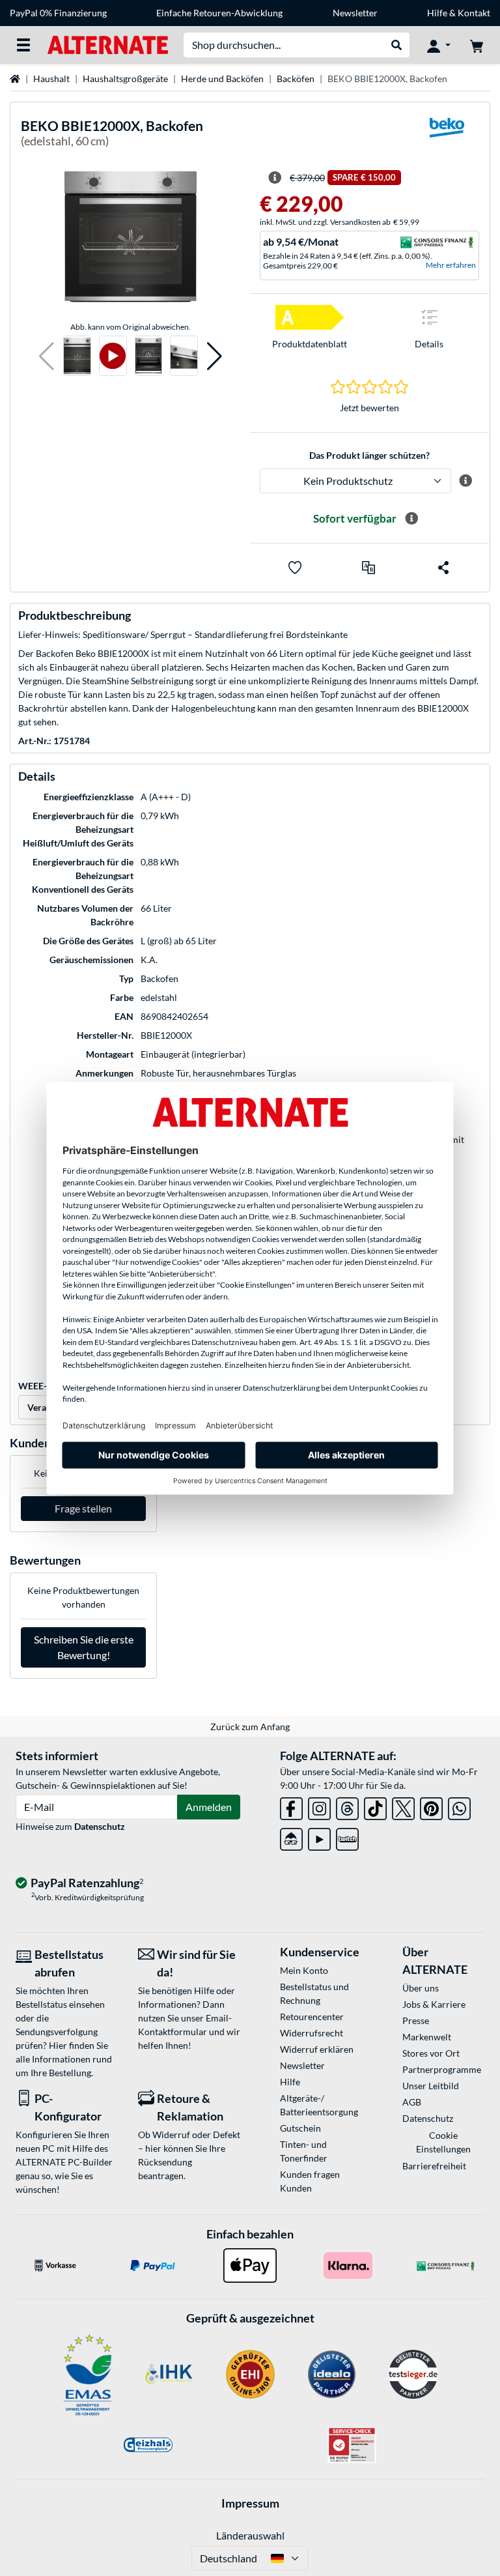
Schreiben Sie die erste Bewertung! (84, 1647)
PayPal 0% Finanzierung (58, 13)
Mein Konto (304, 1970)
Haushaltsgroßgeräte (125, 79)
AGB (412, 2102)
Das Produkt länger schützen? (369, 455)
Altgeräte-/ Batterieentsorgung (319, 2105)
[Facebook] (291, 1806)
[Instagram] (319, 1806)
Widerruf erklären (317, 2049)
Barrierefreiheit (434, 2166)
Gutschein (300, 2128)
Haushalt (51, 79)
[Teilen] (443, 568)
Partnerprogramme (442, 2069)
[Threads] (347, 1806)
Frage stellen (83, 1508)
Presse (416, 2020)
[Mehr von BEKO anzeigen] (447, 136)
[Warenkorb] (477, 45)
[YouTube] (319, 1837)
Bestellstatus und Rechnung (314, 1993)
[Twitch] (347, 1837)
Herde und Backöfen (222, 79)
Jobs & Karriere (434, 2004)
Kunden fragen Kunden (310, 2181)
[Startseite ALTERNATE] (108, 44)
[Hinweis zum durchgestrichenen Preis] (275, 178)
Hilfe (437, 13)
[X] (403, 1806)
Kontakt (474, 13)
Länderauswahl (250, 2535)
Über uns (421, 1988)
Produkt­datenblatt (310, 344)
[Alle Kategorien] (23, 45)
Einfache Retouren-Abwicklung (219, 13)
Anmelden (209, 1807)
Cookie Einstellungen (443, 2142)
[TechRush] (291, 1837)
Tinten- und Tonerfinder (304, 2151)
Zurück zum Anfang (250, 1727)
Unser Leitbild (431, 2086)
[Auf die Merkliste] (295, 568)
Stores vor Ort (431, 2053)
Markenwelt (427, 2037)
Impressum (250, 2503)
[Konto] (439, 45)
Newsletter (355, 13)
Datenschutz (100, 1826)
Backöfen (296, 79)
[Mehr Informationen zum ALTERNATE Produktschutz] (465, 481)
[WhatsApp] (459, 1806)
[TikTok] (375, 1806)
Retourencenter (312, 2017)
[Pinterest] (431, 1806)
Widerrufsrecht (312, 2033)
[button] (47, 356)
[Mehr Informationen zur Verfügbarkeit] (411, 519)
